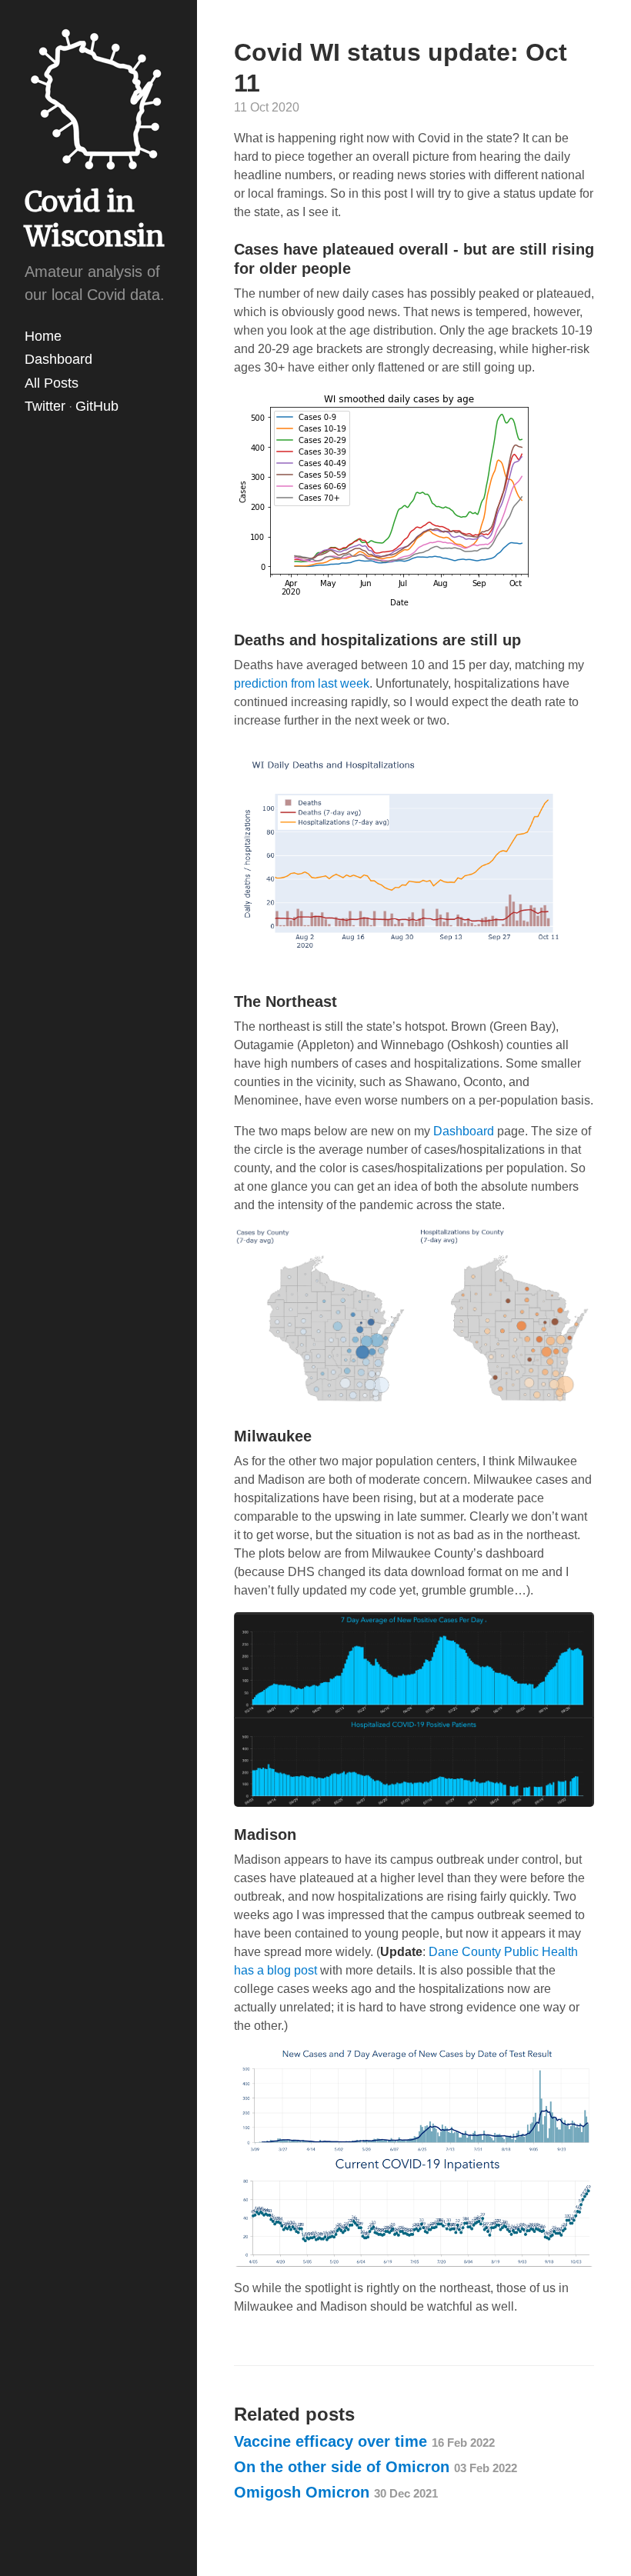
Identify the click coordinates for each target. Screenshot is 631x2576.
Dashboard (58, 359)
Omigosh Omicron (336, 2492)
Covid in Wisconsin (95, 219)
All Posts (52, 383)
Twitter (45, 406)
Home (43, 336)
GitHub (97, 406)
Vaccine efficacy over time (364, 2441)
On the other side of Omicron (376, 2467)
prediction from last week (302, 683)
